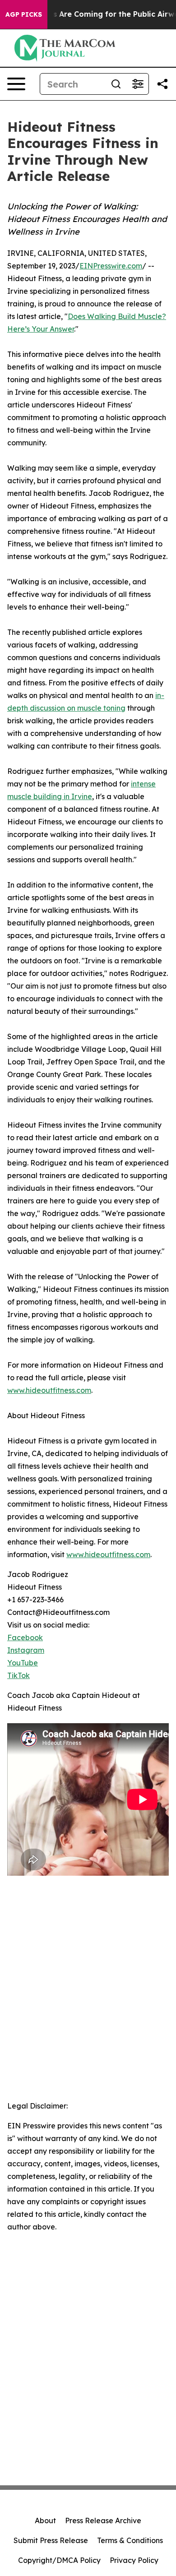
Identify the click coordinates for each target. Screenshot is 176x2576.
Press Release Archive (103, 2521)
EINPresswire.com (111, 266)
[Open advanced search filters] (138, 84)
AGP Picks (24, 14)
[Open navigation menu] (16, 84)
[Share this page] (162, 84)
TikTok (19, 1675)
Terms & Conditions (130, 2540)
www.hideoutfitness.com (49, 1390)
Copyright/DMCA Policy (59, 2560)
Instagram (26, 1650)
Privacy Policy (134, 2560)
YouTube (23, 1663)
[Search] (116, 84)
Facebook (25, 1637)
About (45, 2521)
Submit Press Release (51, 2540)
